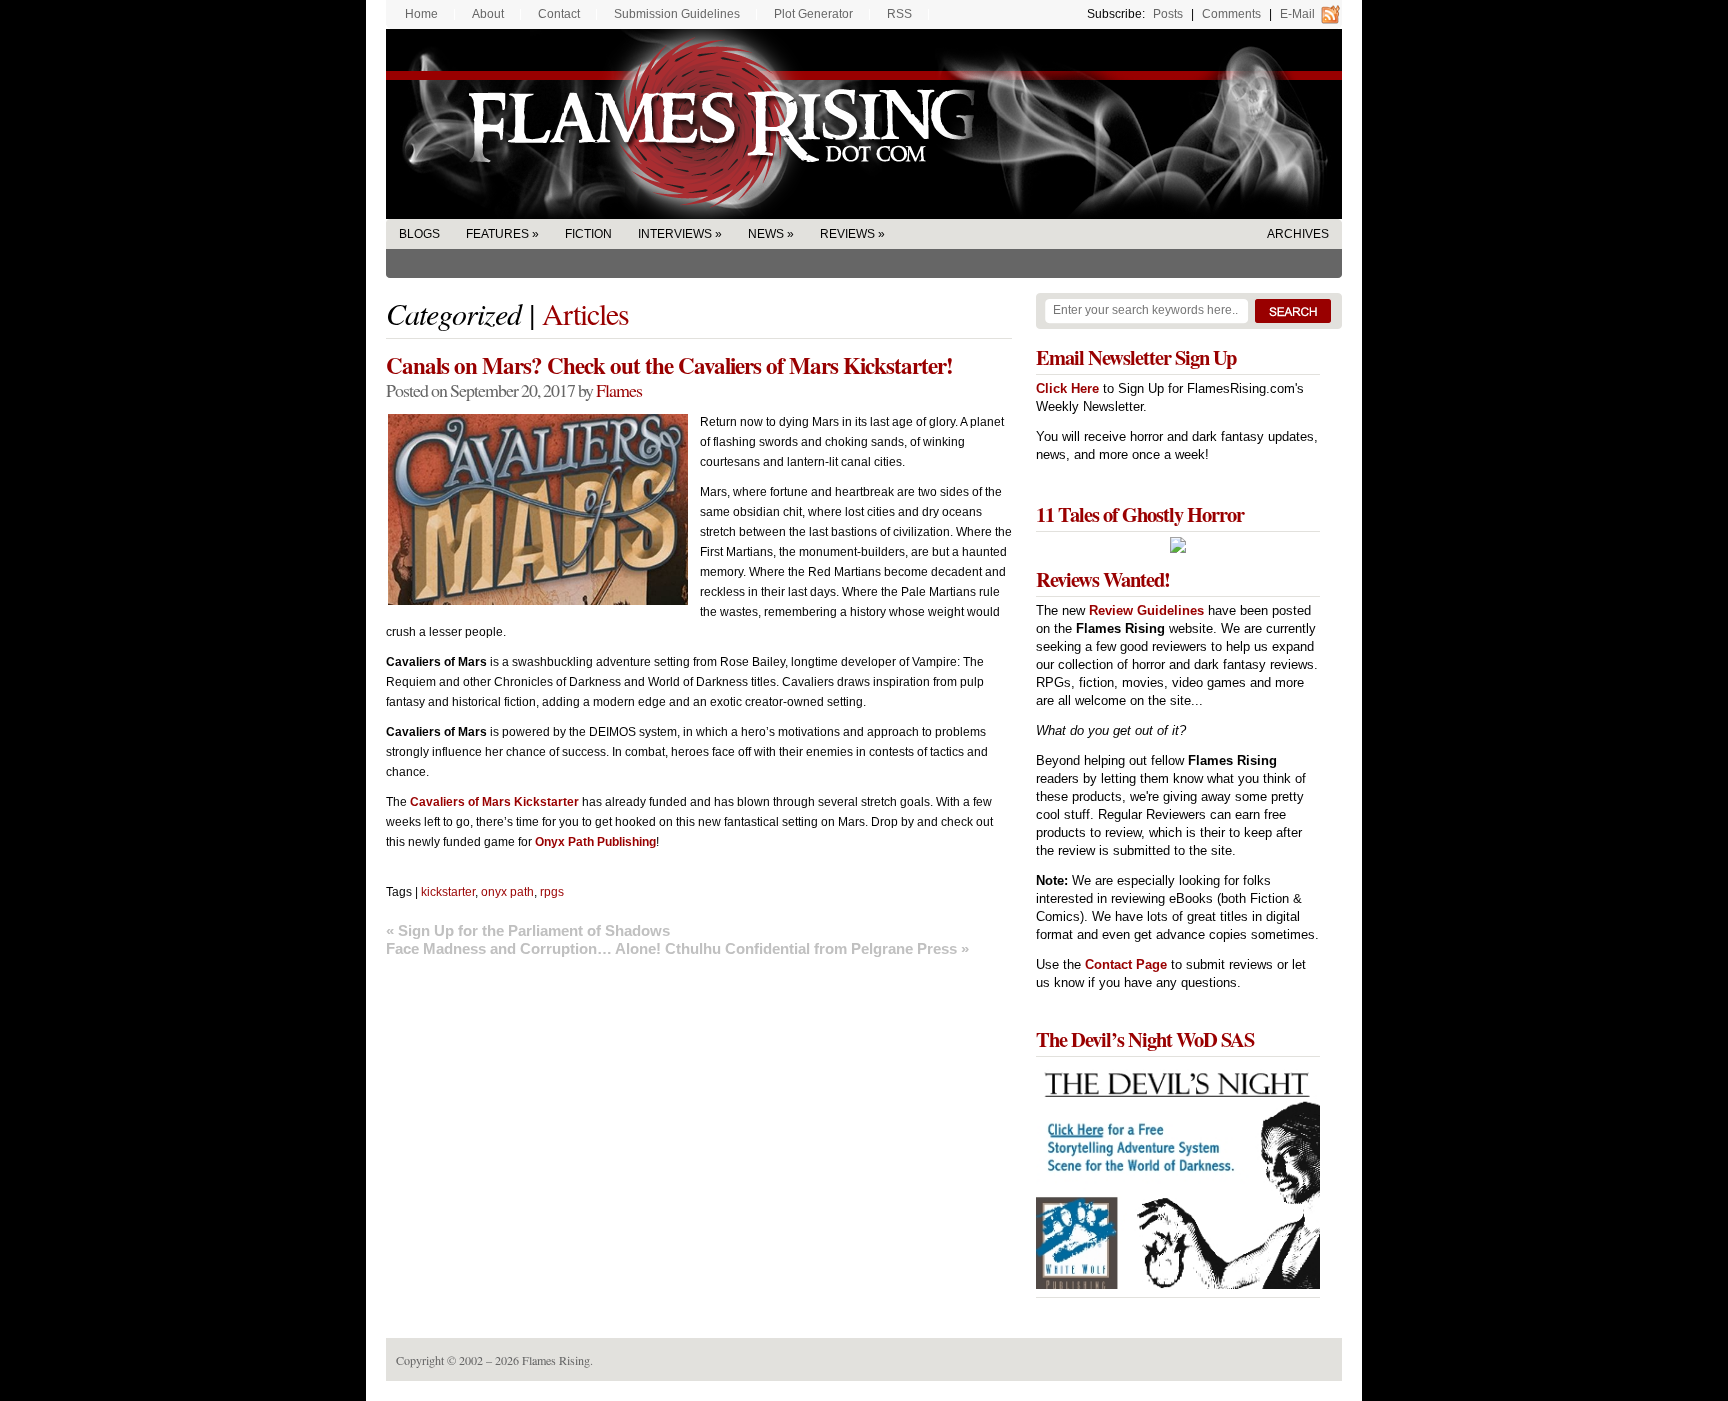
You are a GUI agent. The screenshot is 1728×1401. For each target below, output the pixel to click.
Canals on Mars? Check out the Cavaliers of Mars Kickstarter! (669, 365)
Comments (1231, 14)
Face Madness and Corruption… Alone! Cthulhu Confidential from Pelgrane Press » (677, 948)
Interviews (675, 234)
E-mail (1297, 14)
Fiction (588, 234)
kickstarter (448, 892)
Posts (1168, 14)
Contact (559, 14)
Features (497, 234)
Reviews (847, 234)
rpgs (552, 892)
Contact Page (1126, 964)
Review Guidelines (1146, 610)
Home (421, 14)
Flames (619, 390)
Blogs (419, 234)
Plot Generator (813, 14)
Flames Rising (864, 124)
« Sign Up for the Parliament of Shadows (528, 930)
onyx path (507, 892)
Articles (585, 313)
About (488, 14)
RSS (899, 14)
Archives (1298, 234)
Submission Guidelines (677, 14)
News (766, 234)
